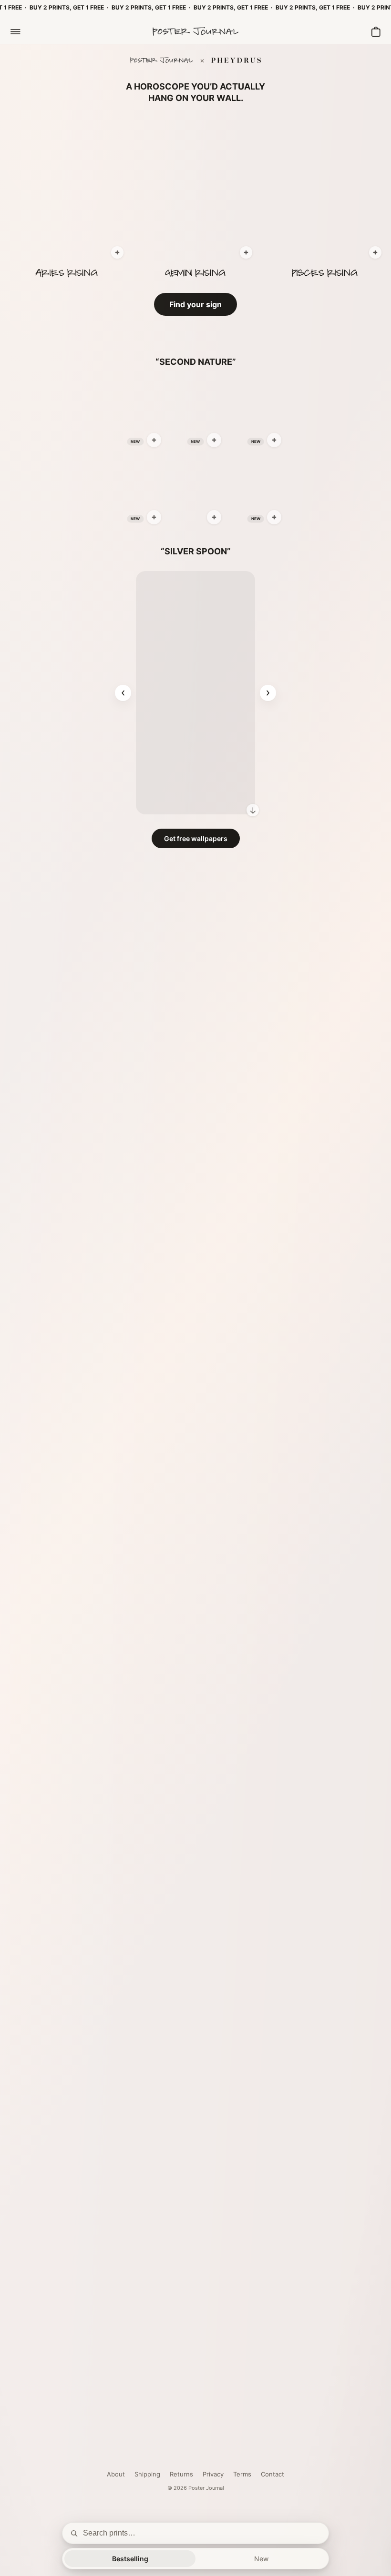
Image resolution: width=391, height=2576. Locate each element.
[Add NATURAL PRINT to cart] (117, 252)
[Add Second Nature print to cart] (154, 440)
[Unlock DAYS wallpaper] (253, 810)
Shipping (147, 2474)
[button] (67, 190)
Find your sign (195, 304)
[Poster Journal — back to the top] (195, 31)
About (116, 2474)
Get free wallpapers (196, 838)
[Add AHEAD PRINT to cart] (246, 252)
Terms (242, 2474)
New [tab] (261, 2559)
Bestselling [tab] (130, 2559)
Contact (273, 2474)
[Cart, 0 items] (376, 31)
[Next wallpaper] (268, 693)
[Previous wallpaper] (123, 693)
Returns (181, 2474)
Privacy (213, 2474)
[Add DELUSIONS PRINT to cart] (375, 252)
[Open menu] (15, 31)
